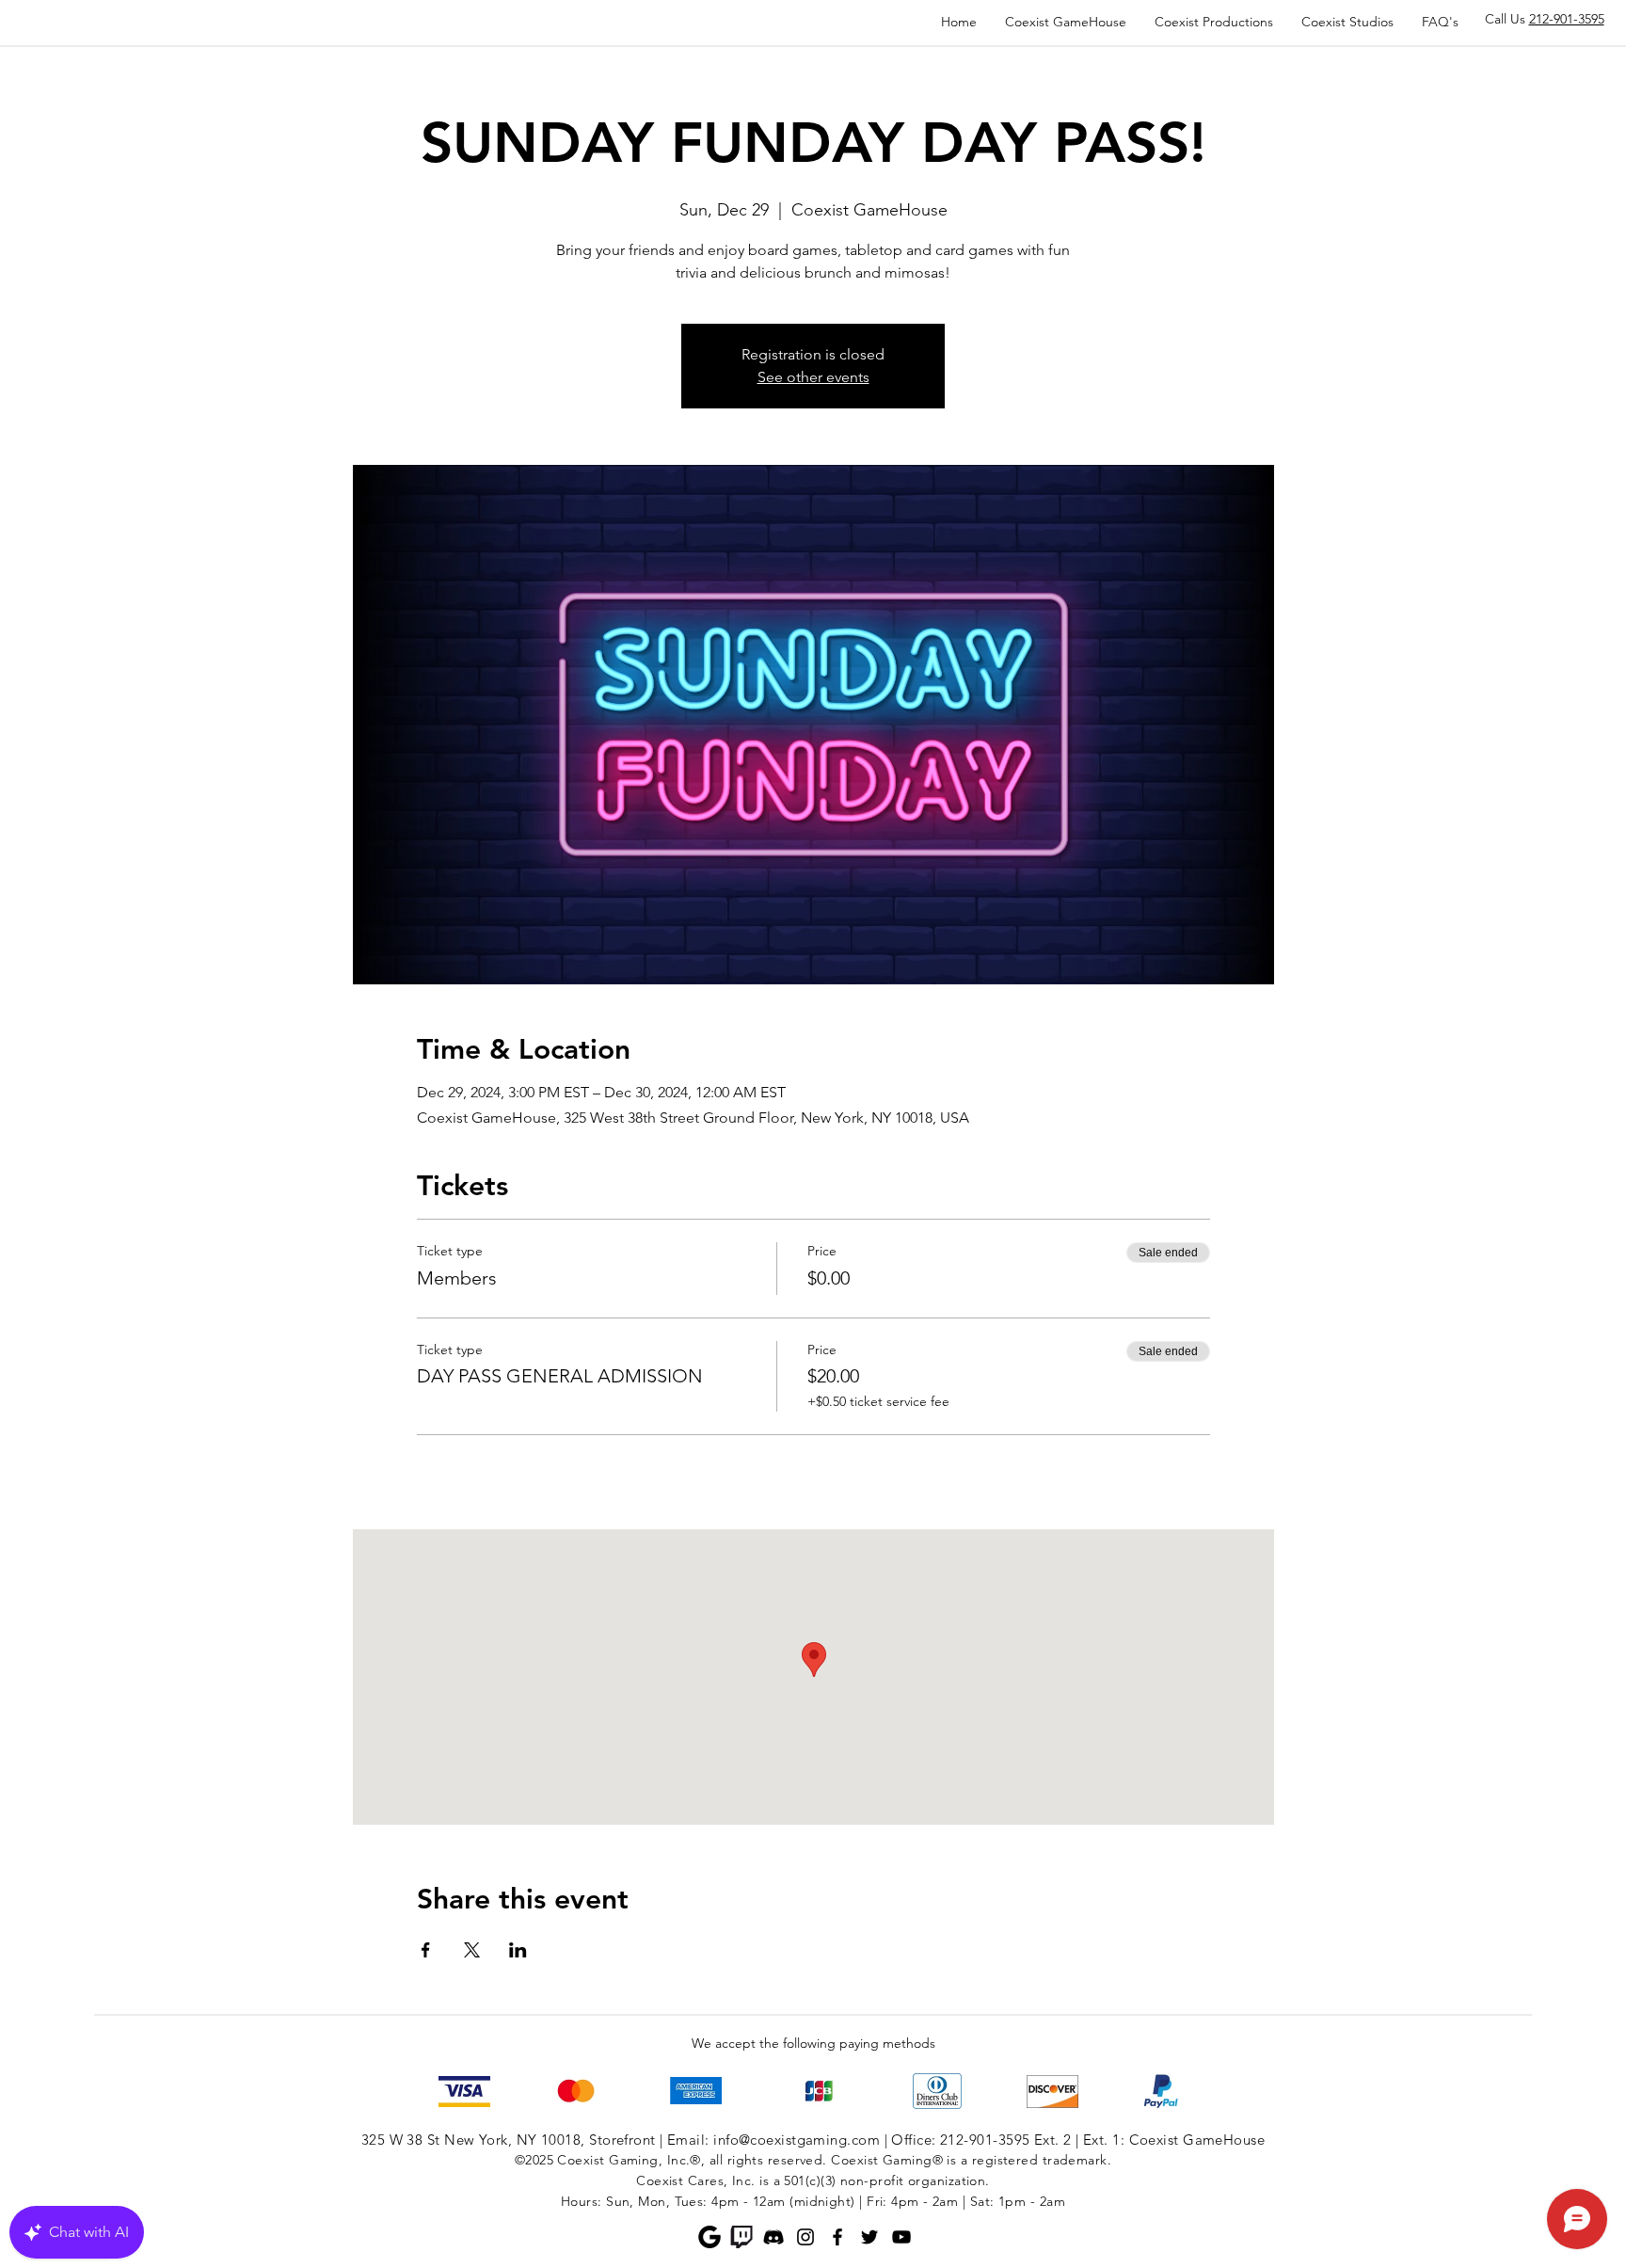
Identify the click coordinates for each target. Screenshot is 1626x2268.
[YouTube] (901, 2237)
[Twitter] (869, 2237)
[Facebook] (837, 2237)
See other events (813, 377)
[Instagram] (805, 2237)
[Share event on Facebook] (426, 1950)
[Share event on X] (472, 1950)
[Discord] (773, 2237)
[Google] (709, 2237)
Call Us (1545, 19)
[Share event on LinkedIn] (518, 1950)
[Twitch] (741, 2237)
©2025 (534, 2160)
